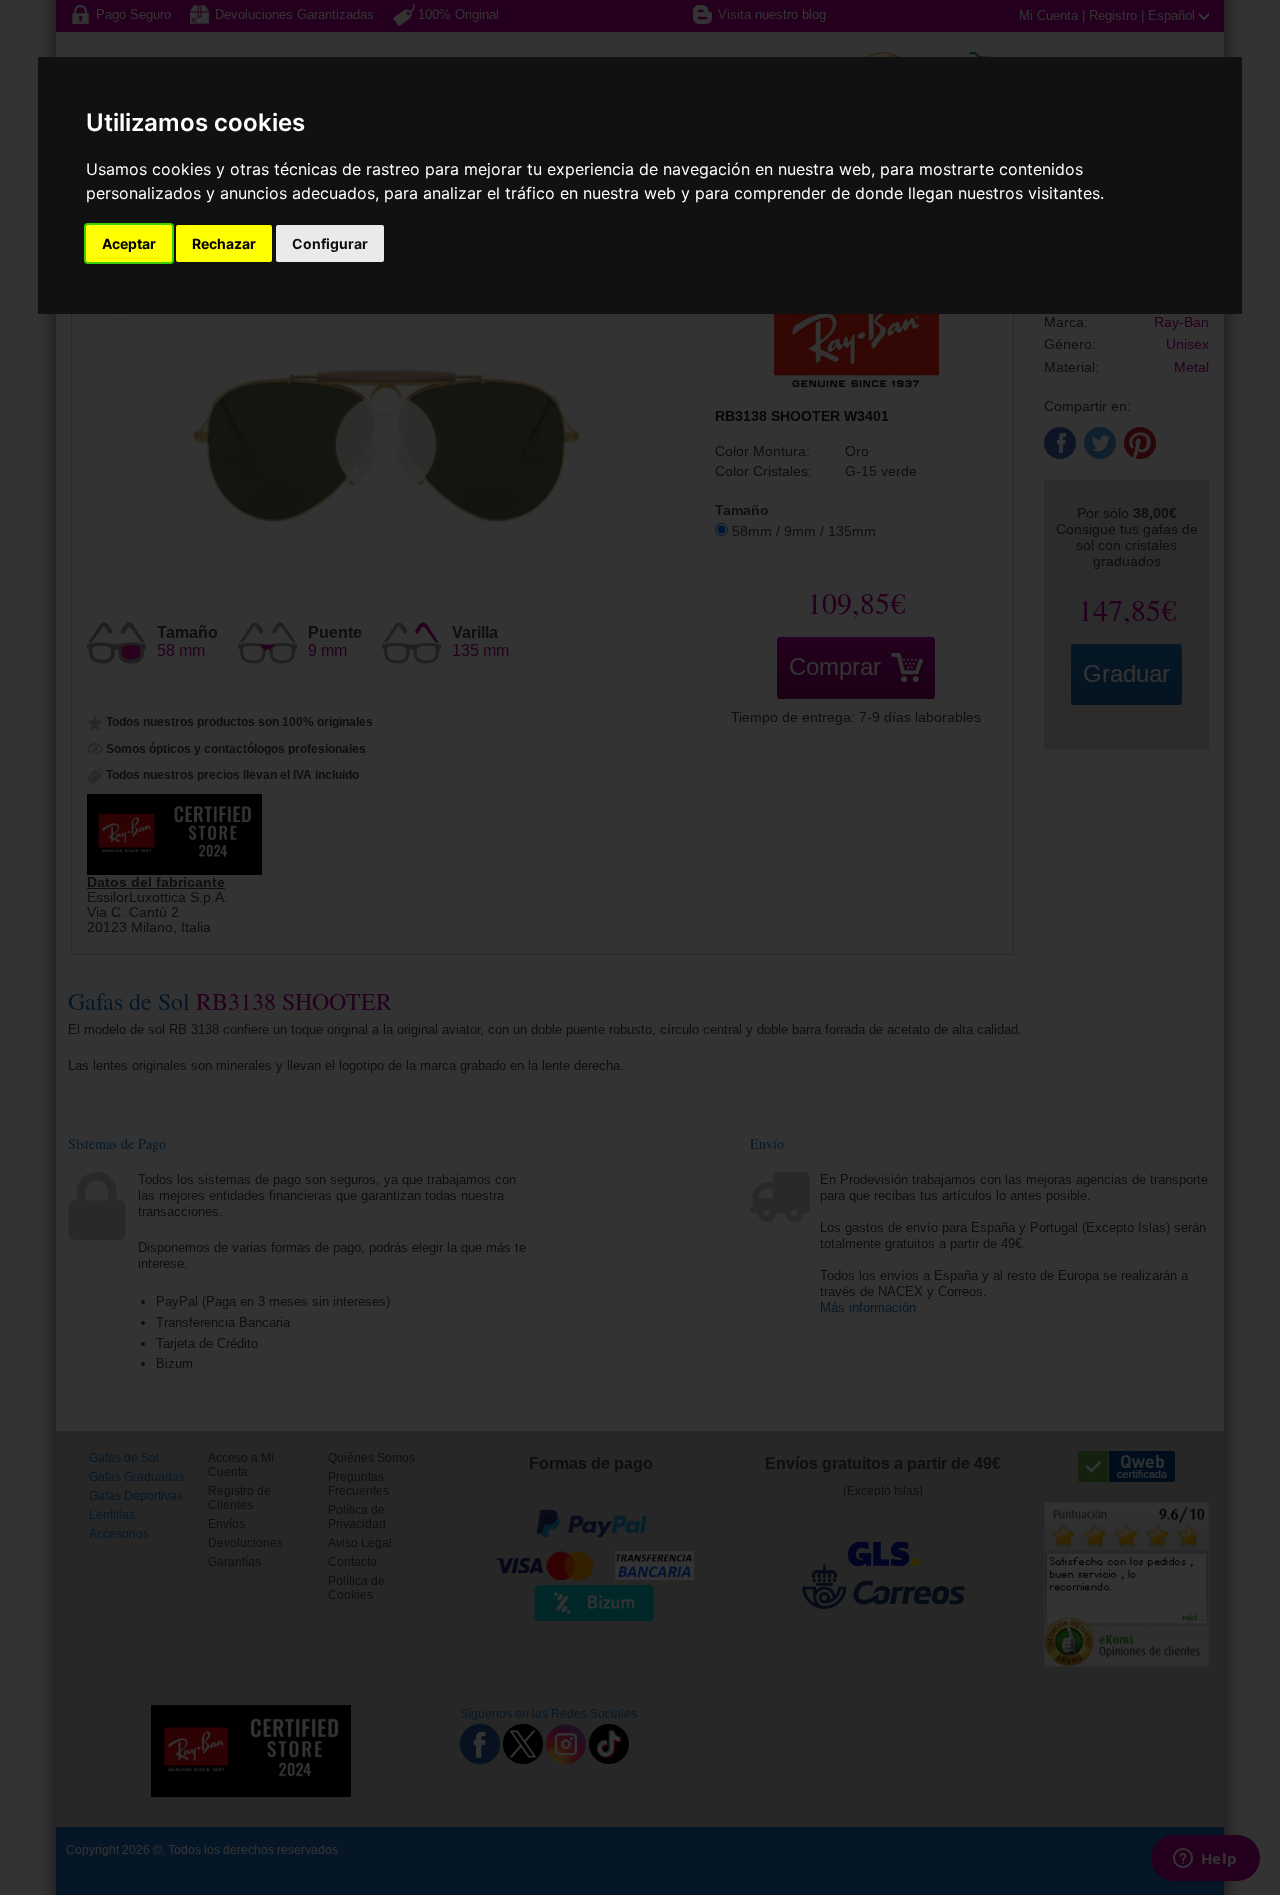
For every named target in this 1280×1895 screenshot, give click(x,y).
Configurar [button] (330, 243)
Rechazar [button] (224, 243)
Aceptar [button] (129, 243)
